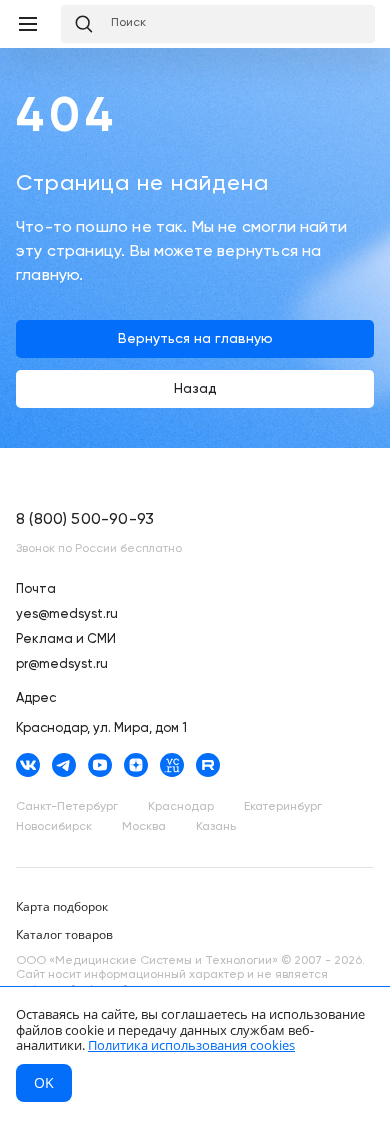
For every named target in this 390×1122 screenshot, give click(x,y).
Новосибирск (54, 827)
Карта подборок (62, 906)
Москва (144, 827)
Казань (216, 827)
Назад (195, 389)
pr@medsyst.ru (62, 664)
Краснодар (181, 807)
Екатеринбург (283, 807)
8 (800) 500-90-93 (85, 520)
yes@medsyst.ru (67, 614)
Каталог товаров (64, 934)
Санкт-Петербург (67, 807)
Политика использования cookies (191, 1045)
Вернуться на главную (195, 339)
